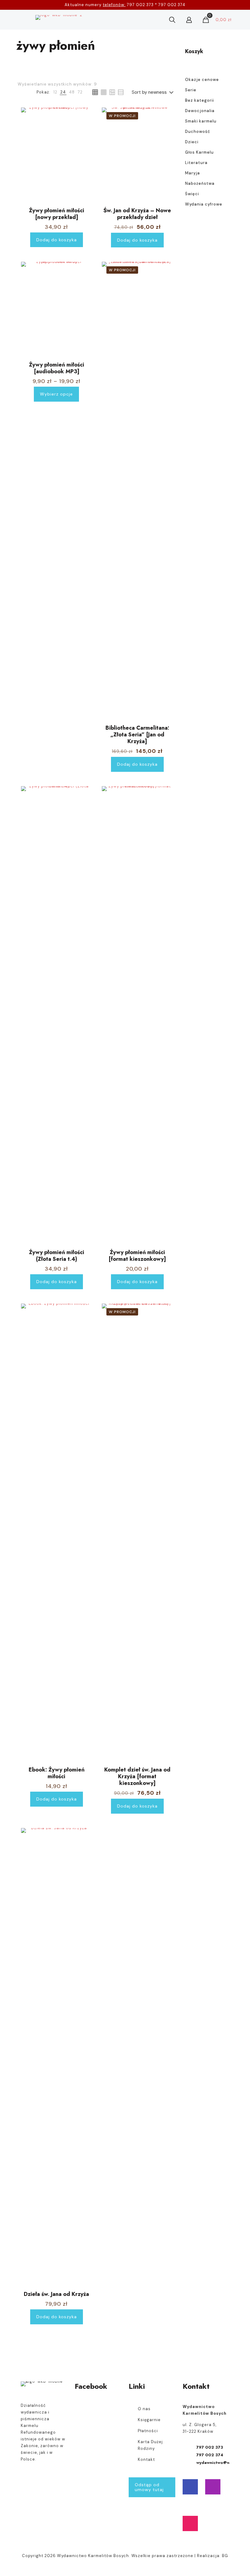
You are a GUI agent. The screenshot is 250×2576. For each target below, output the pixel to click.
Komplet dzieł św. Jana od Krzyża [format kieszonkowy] (137, 1776)
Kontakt (146, 2459)
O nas (144, 2409)
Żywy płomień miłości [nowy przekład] (57, 214)
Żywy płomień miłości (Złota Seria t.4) (57, 1256)
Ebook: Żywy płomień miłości (57, 1773)
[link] (55, 92)
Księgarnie (149, 2420)
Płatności (148, 2431)
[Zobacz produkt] (84, 129)
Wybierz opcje (56, 394)
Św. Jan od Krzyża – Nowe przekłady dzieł (137, 214)
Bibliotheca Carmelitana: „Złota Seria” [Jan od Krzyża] (137, 735)
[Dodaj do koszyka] (84, 116)
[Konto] (189, 20)
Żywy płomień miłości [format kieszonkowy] (137, 1256)
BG (225, 2556)
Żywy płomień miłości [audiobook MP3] (57, 368)
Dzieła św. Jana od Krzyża (56, 2294)
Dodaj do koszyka (57, 240)
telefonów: (114, 5)
